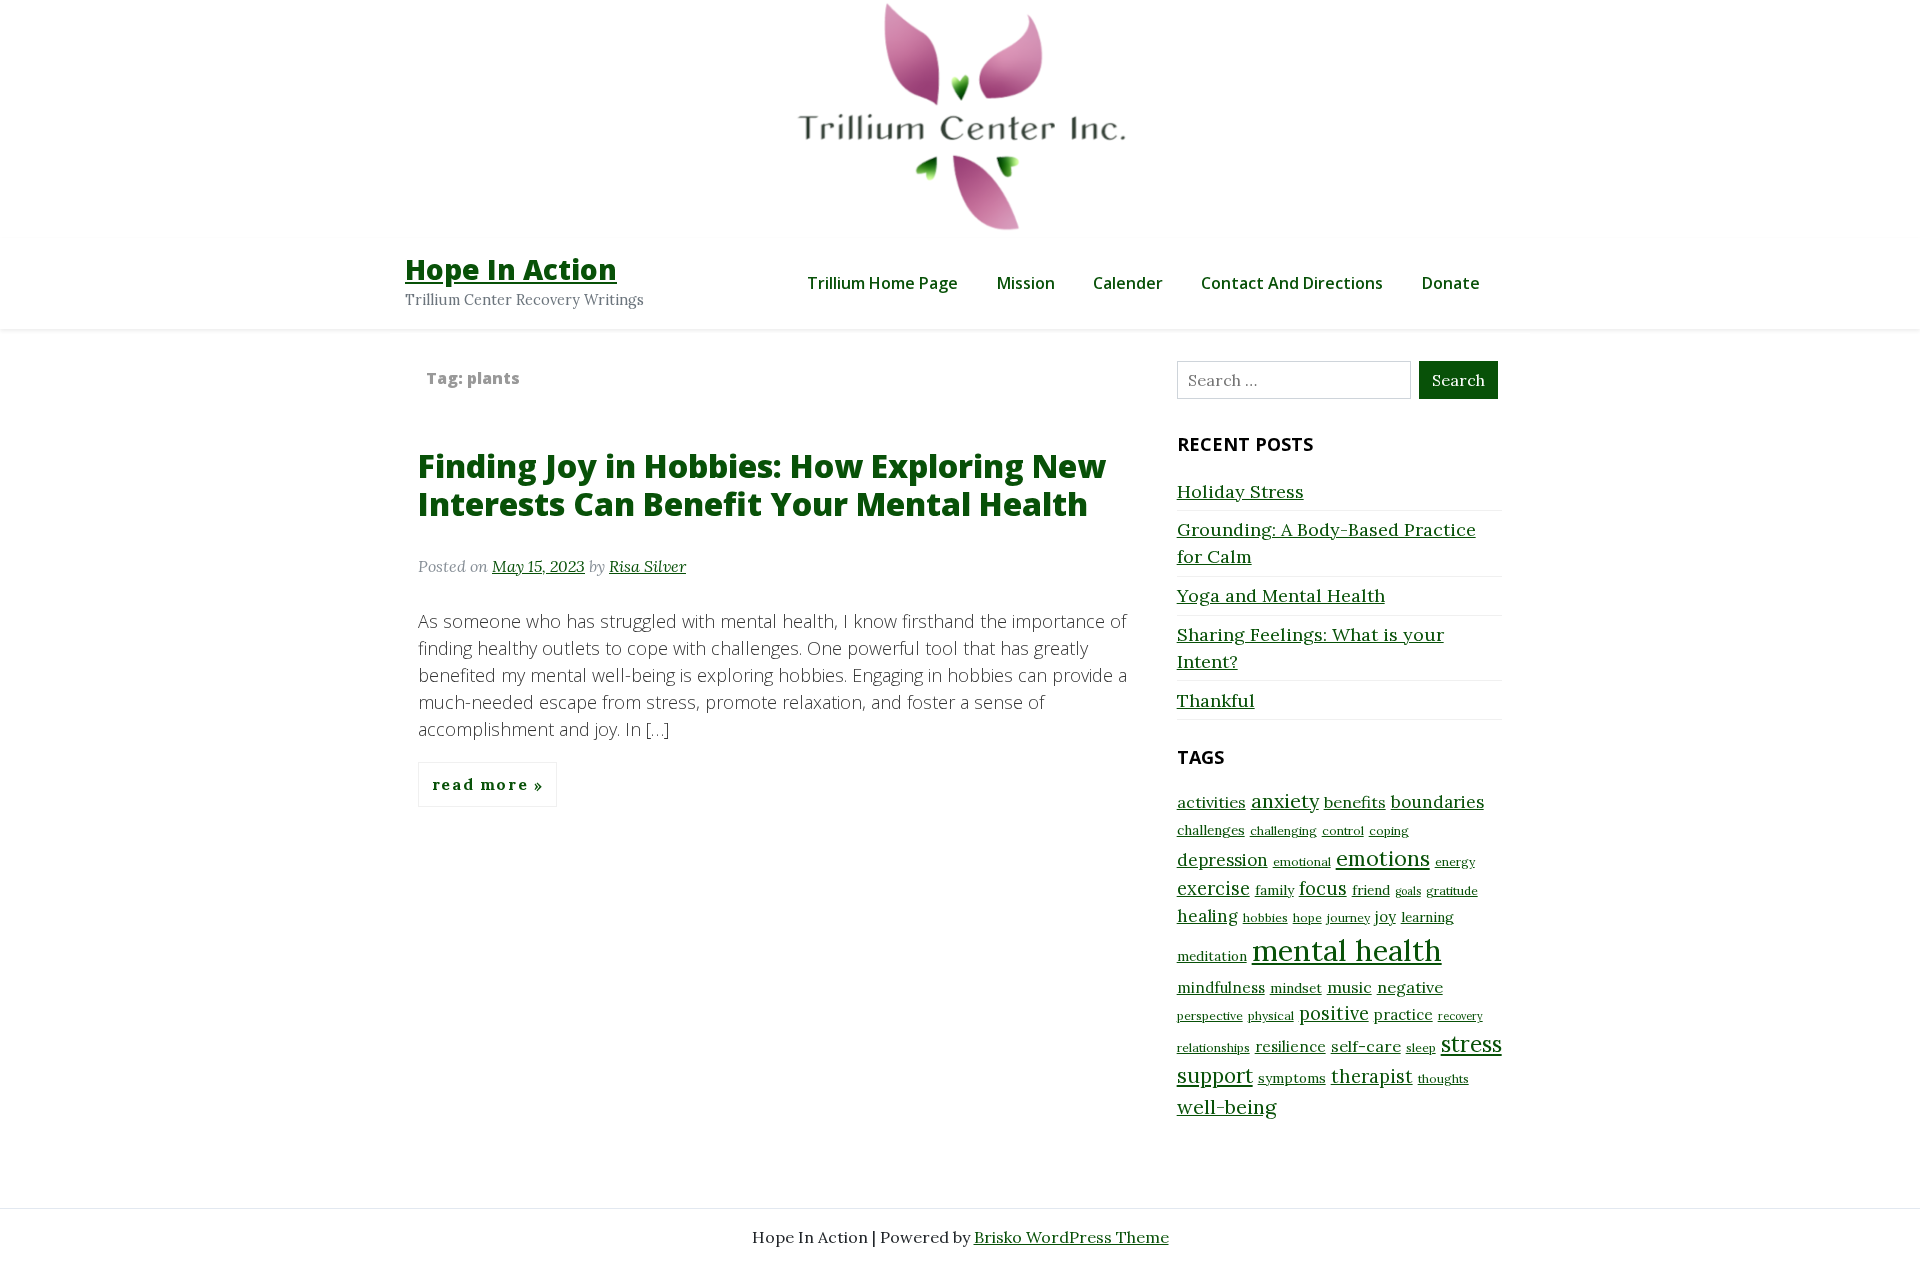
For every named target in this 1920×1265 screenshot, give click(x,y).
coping (1389, 830)
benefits (1355, 802)
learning (1427, 917)
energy (1455, 861)
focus (1323, 888)
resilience (1290, 1046)
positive (1334, 1013)
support (1215, 1075)
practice (1403, 1014)
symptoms (1292, 1078)
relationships (1213, 1047)
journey (1348, 917)
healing (1207, 916)
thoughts (1443, 1078)
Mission (1026, 283)
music (1349, 987)
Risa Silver (647, 566)
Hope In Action (511, 269)
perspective (1210, 1015)
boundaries (1437, 802)
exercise (1213, 888)
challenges (1211, 830)
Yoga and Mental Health (1281, 595)
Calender (1128, 283)
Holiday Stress (1240, 491)
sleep (1421, 1047)
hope (1307, 917)
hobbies (1265, 917)
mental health (1347, 950)
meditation (1212, 956)
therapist (1372, 1076)
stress (1471, 1044)
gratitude (1452, 890)
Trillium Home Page (882, 283)
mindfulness (1221, 987)
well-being (1226, 1106)
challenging (1283, 830)
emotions (1383, 858)
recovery (1460, 1016)
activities (1211, 802)
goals (1408, 891)
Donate (1451, 283)
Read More (483, 785)
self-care (1366, 1046)
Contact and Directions (1292, 283)
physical (1271, 1015)
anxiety (1285, 800)
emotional (1302, 861)
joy (1385, 916)
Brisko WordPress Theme (1071, 1237)
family (1274, 890)
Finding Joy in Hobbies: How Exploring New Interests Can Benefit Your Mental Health (762, 484)
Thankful (1216, 700)
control (1343, 830)
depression (1222, 860)
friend (1371, 890)
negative (1410, 987)
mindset (1296, 988)
